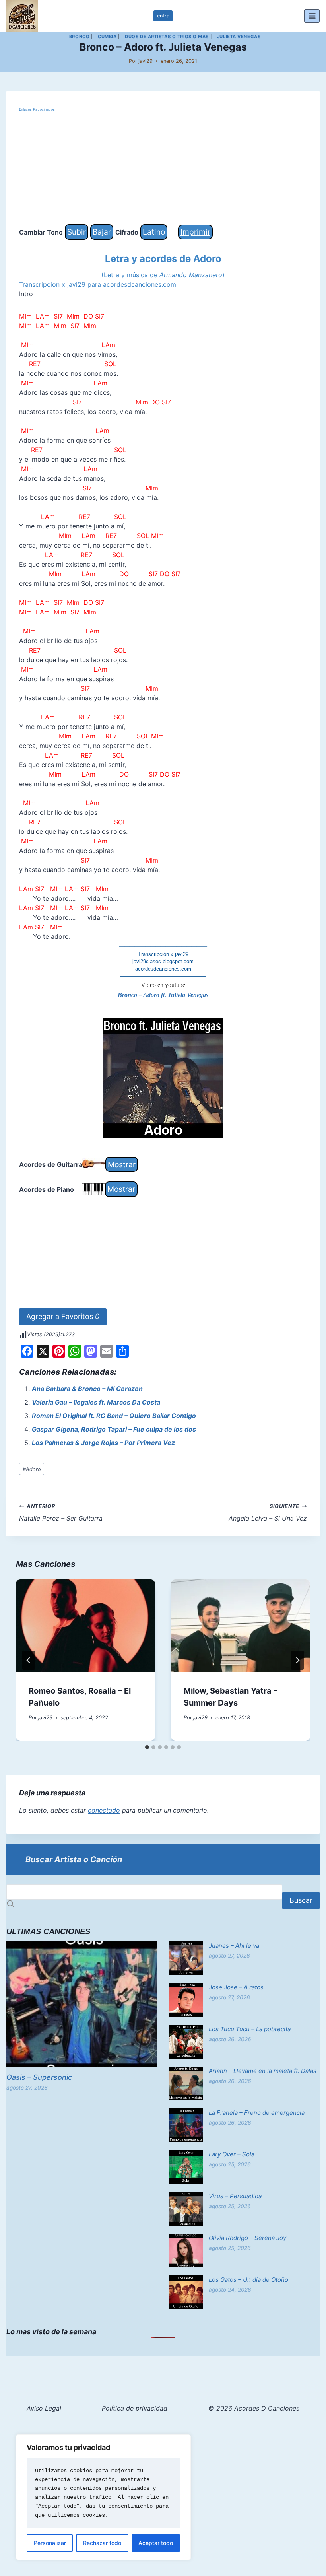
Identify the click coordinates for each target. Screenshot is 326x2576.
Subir (77, 232)
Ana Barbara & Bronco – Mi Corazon (87, 1389)
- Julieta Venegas (237, 37)
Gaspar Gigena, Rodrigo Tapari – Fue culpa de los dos (114, 1429)
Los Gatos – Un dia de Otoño (248, 2280)
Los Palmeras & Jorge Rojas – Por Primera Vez (103, 1443)
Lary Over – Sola (232, 2154)
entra (163, 16)
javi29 (146, 61)
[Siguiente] (297, 1660)
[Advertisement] (163, 169)
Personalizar (50, 2543)
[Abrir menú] (312, 16)
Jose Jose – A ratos (236, 1987)
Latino (154, 232)
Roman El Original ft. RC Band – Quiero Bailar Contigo (114, 1416)
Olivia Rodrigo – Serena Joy (247, 2238)
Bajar (102, 232)
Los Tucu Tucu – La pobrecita (250, 2029)
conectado (104, 1810)
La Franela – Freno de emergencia (257, 2113)
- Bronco (78, 37)
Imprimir (195, 232)
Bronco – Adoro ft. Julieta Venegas (163, 995)
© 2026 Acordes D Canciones (254, 2408)
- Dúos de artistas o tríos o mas (165, 37)
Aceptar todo (156, 2543)
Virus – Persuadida (235, 2196)
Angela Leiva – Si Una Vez (268, 1513)
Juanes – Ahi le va (234, 1946)
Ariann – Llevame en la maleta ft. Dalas (263, 2071)
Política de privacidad (135, 2408)
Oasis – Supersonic (39, 2077)
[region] (103, 2497)
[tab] (147, 1747)
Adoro (32, 1469)
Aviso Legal (44, 2408)
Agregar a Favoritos (63, 1316)
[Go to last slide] (29, 1660)
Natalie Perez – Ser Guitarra (61, 1513)
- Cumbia (105, 37)
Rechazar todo (102, 2543)
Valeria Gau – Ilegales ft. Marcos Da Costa (96, 1402)
